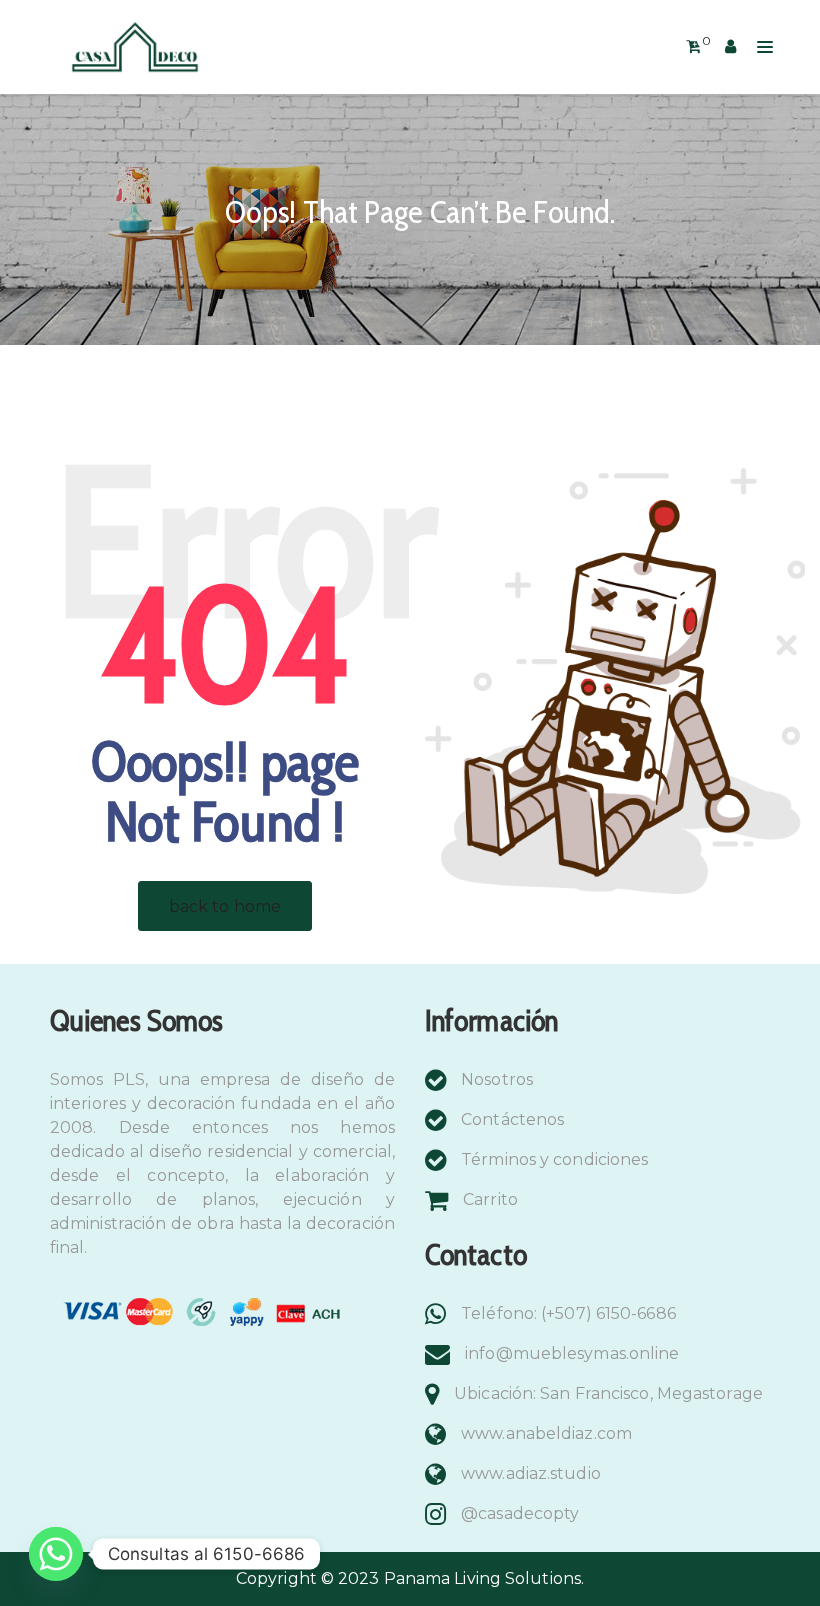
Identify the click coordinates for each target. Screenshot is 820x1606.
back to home (225, 906)
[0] (693, 47)
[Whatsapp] (56, 1554)
